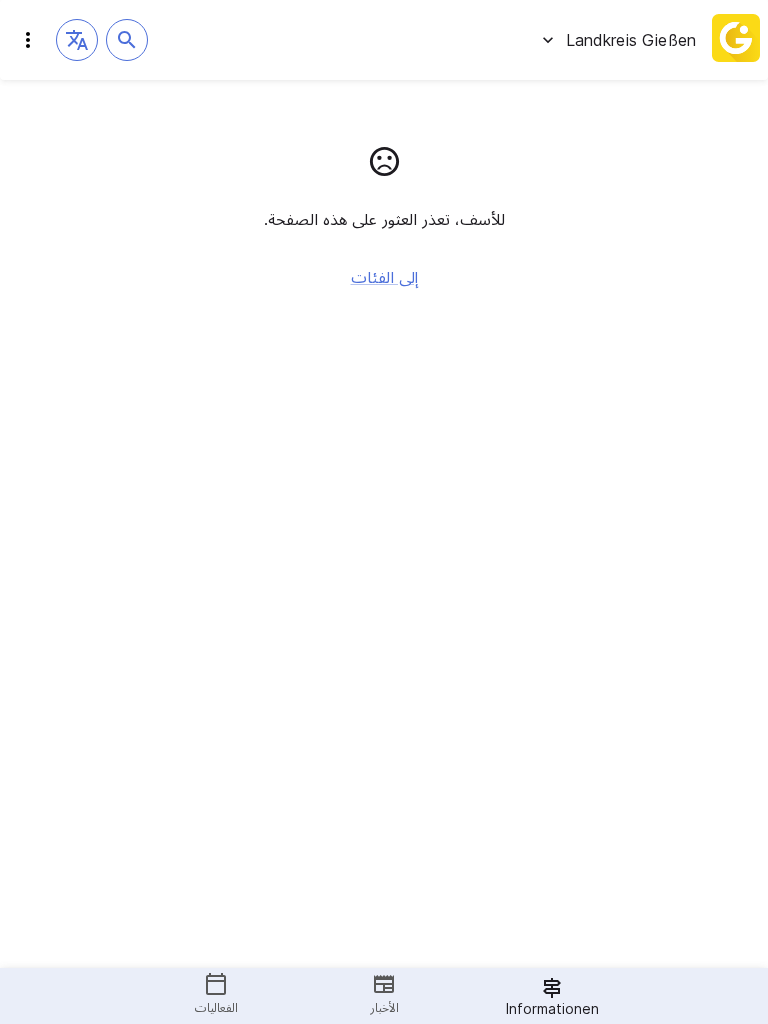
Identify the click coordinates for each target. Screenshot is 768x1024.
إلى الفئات (384, 277)
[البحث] (127, 40)
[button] (77, 40)
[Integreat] (736, 40)
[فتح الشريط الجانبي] (28, 40)
